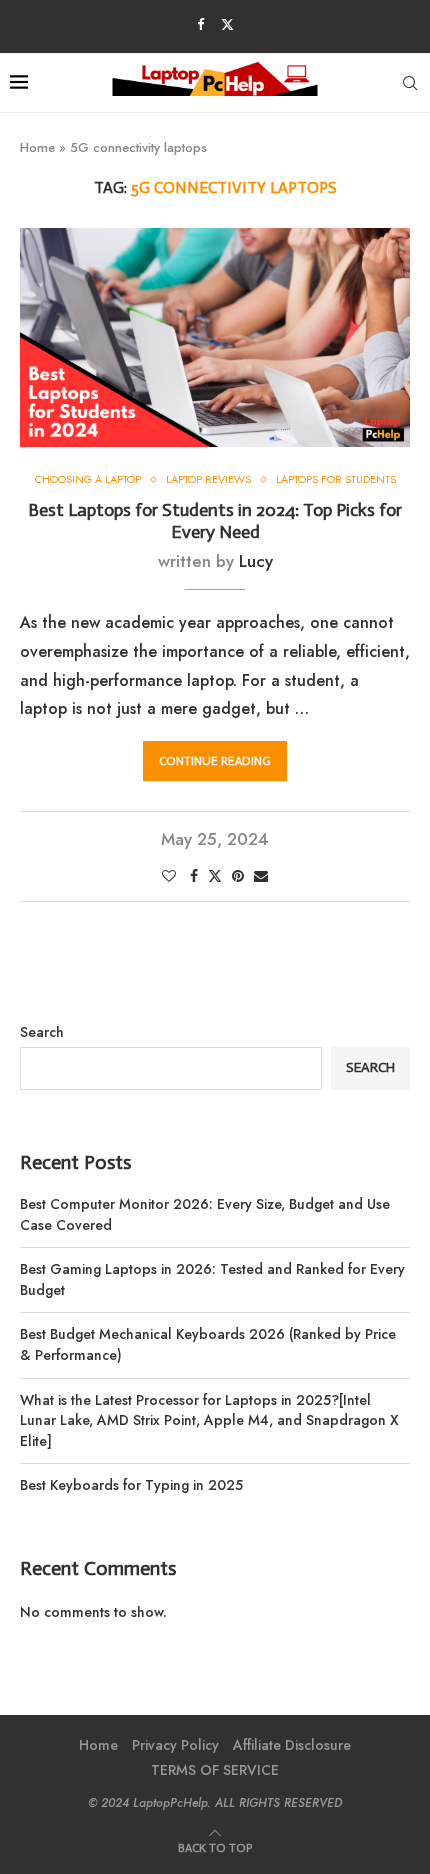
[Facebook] (200, 24)
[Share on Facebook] (194, 876)
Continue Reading (215, 761)
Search (42, 1032)
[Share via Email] (261, 876)
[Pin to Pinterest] (238, 876)
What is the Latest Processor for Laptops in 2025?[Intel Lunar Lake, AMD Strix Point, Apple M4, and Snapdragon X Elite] (209, 1420)
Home (37, 147)
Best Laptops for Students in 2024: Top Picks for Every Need (215, 521)
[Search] (410, 83)
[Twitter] (227, 24)
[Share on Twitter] (215, 876)
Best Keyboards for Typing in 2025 (131, 1485)
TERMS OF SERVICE (215, 1770)
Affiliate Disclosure (292, 1745)
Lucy (256, 561)
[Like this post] (169, 876)
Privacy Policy (175, 1745)
